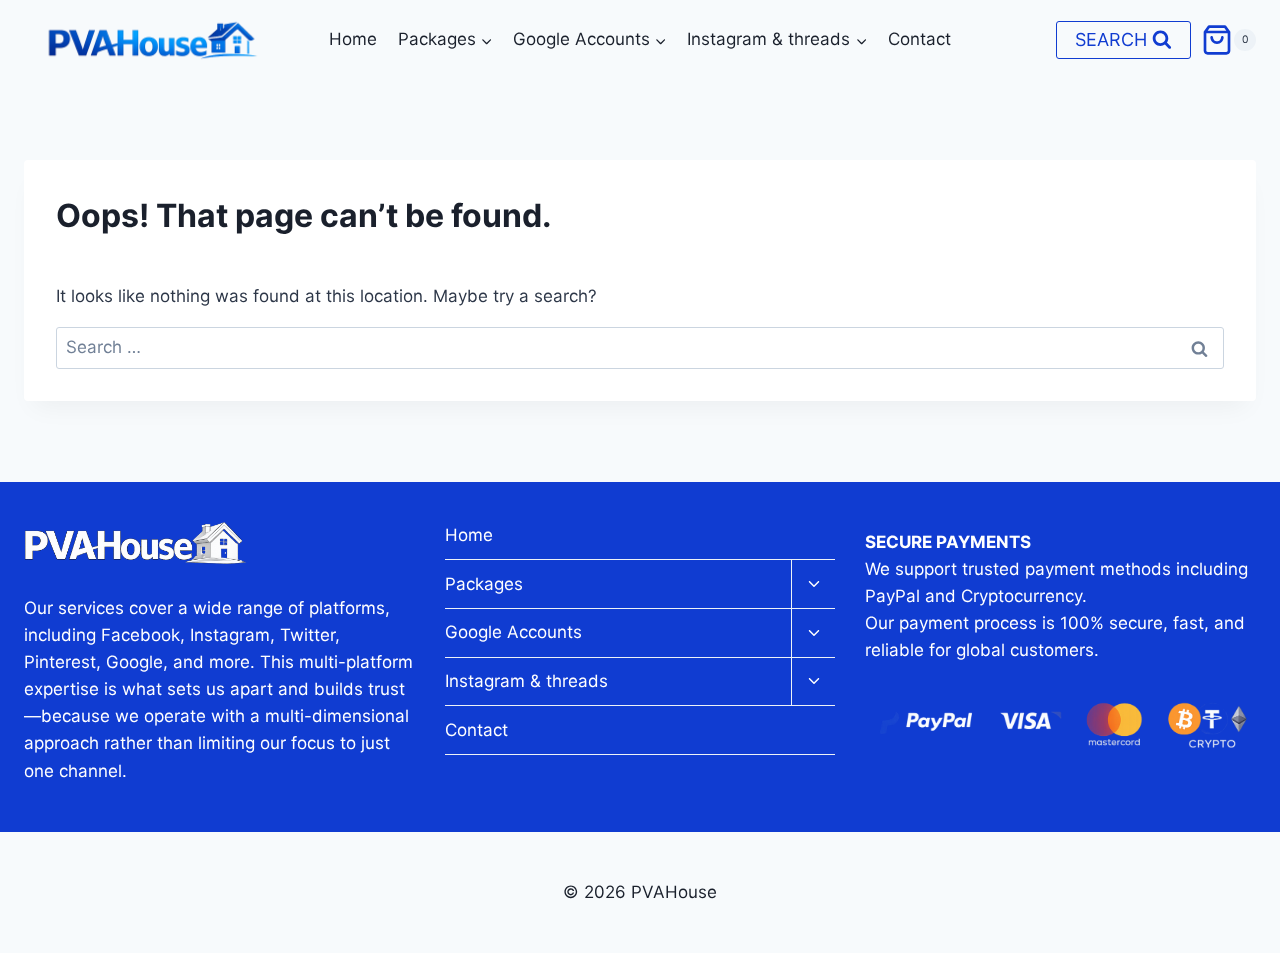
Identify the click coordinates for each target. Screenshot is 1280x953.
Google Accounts (513, 632)
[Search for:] (640, 347)
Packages (484, 584)
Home (353, 39)
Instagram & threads (526, 681)
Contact (919, 39)
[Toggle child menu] (813, 584)
